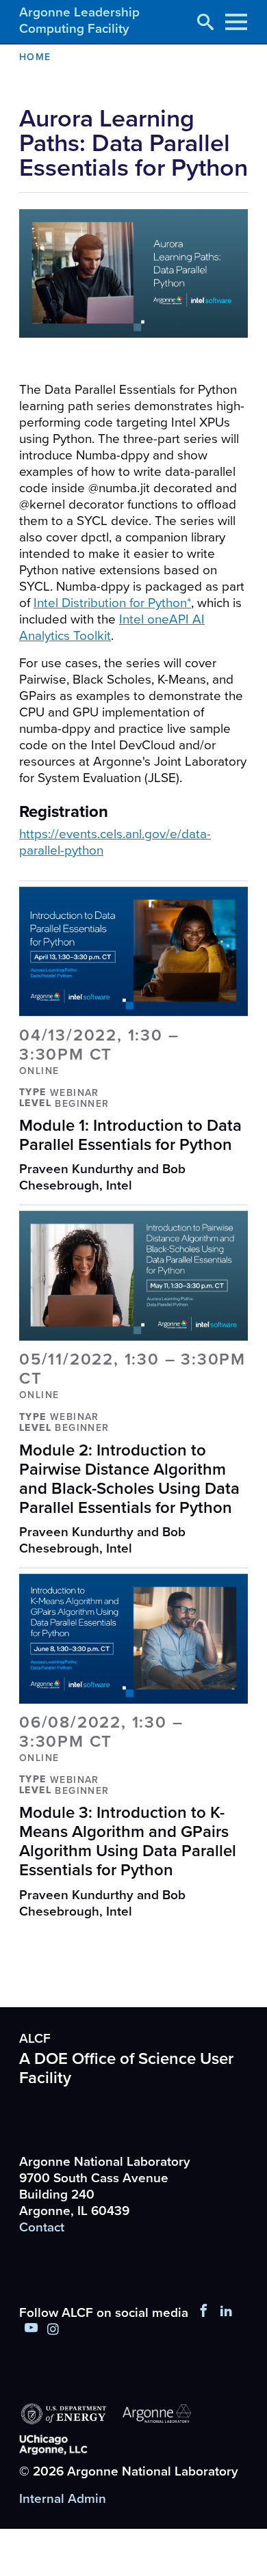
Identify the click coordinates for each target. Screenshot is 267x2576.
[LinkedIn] (227, 2313)
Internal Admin (63, 2499)
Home (35, 57)
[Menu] (236, 22)
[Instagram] (53, 2330)
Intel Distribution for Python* (112, 603)
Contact (42, 2227)
